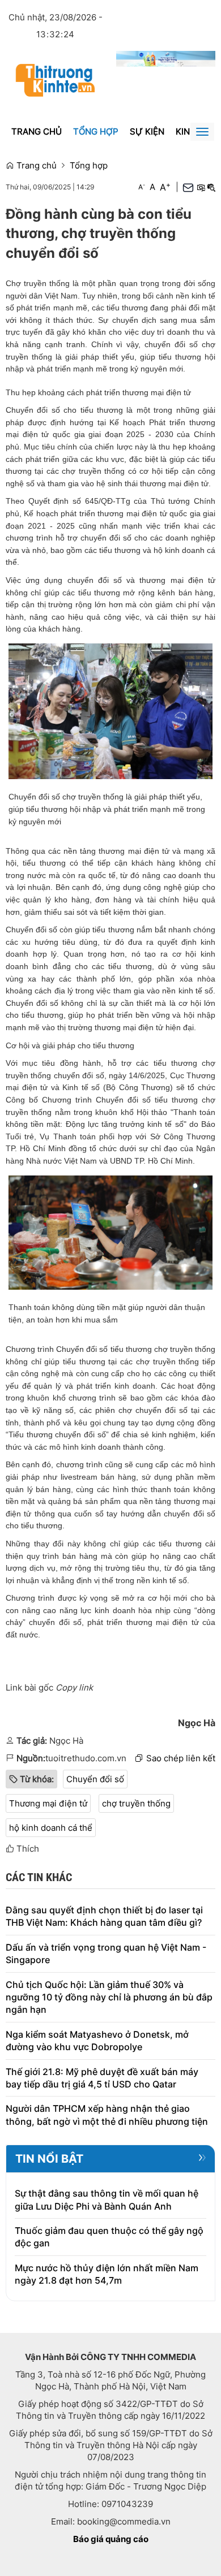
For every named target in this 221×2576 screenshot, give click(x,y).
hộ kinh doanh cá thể (51, 1828)
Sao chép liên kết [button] (181, 1758)
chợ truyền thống (136, 1803)
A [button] (142, 187)
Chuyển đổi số (95, 1779)
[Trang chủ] (55, 79)
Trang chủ (37, 131)
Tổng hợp (96, 131)
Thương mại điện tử (48, 1803)
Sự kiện (147, 131)
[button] (201, 187)
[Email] (188, 187)
